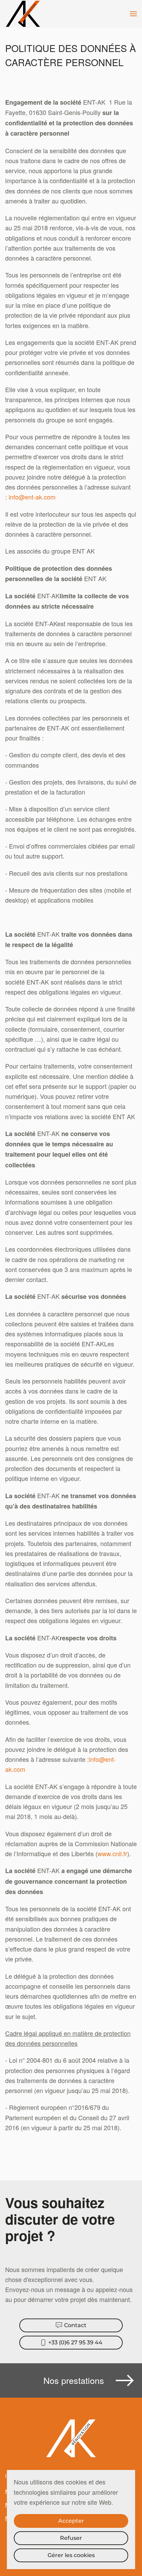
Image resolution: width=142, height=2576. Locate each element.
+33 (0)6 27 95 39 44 (75, 2342)
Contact (75, 2325)
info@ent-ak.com (32, 497)
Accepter (71, 2521)
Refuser (71, 2538)
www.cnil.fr (112, 1853)
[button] (133, 14)
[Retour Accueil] (24, 14)
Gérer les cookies (71, 2555)
